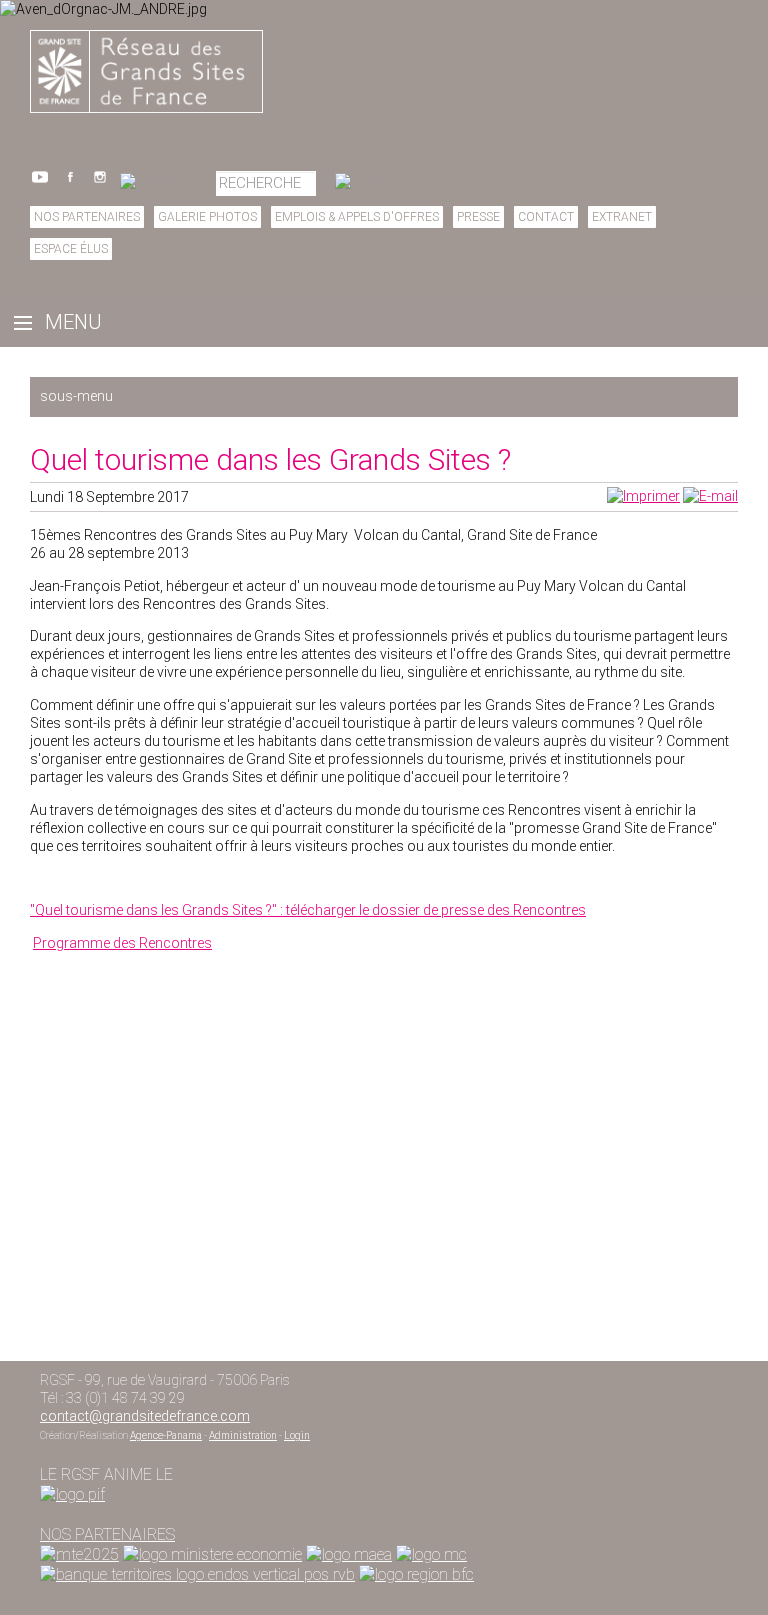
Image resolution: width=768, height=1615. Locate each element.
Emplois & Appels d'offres (357, 217)
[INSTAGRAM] (100, 182)
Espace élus (71, 249)
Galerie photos (207, 217)
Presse (478, 217)
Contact (546, 217)
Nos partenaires (87, 217)
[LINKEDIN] (158, 182)
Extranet (622, 217)
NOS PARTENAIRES (107, 1534)
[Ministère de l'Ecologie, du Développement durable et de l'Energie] (79, 1554)
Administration (243, 1435)
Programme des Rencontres (122, 943)
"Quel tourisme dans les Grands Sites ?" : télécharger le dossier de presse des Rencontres (308, 910)
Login (297, 1435)
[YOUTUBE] (40, 182)
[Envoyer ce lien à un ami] (710, 496)
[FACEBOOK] (70, 182)
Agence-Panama (166, 1435)
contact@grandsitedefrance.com (145, 1416)
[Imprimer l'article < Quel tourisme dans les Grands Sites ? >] (643, 496)
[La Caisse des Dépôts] (197, 1574)
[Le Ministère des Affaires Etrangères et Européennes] (431, 1554)
